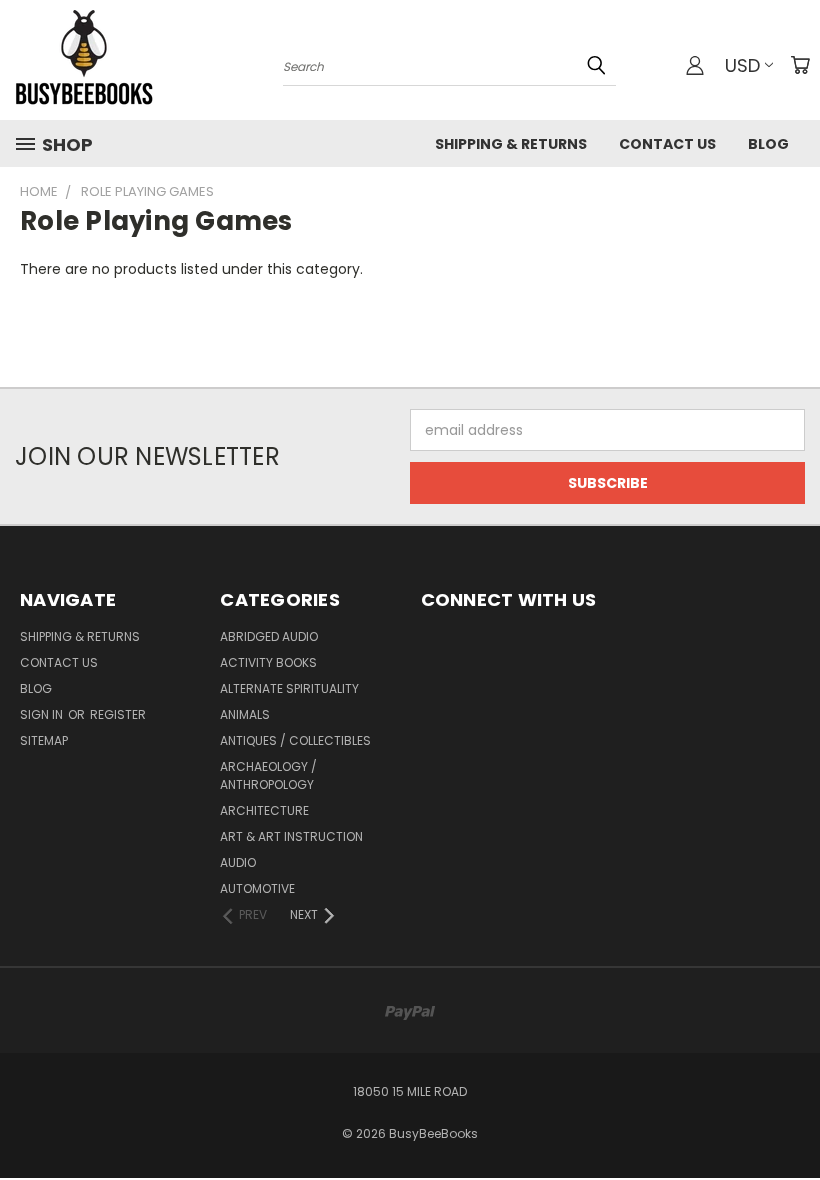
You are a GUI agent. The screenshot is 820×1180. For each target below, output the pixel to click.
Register (118, 714)
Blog (768, 144)
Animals (245, 714)
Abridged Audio (269, 636)
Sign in (43, 714)
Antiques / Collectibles (295, 740)
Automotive (257, 888)
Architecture (264, 810)
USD (742, 65)
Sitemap (44, 740)
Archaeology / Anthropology (268, 775)
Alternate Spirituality (289, 688)
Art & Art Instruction (291, 836)
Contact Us (667, 144)
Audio (238, 862)
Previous (789, 1117)
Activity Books (268, 662)
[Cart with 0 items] (800, 65)
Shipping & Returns (511, 144)
